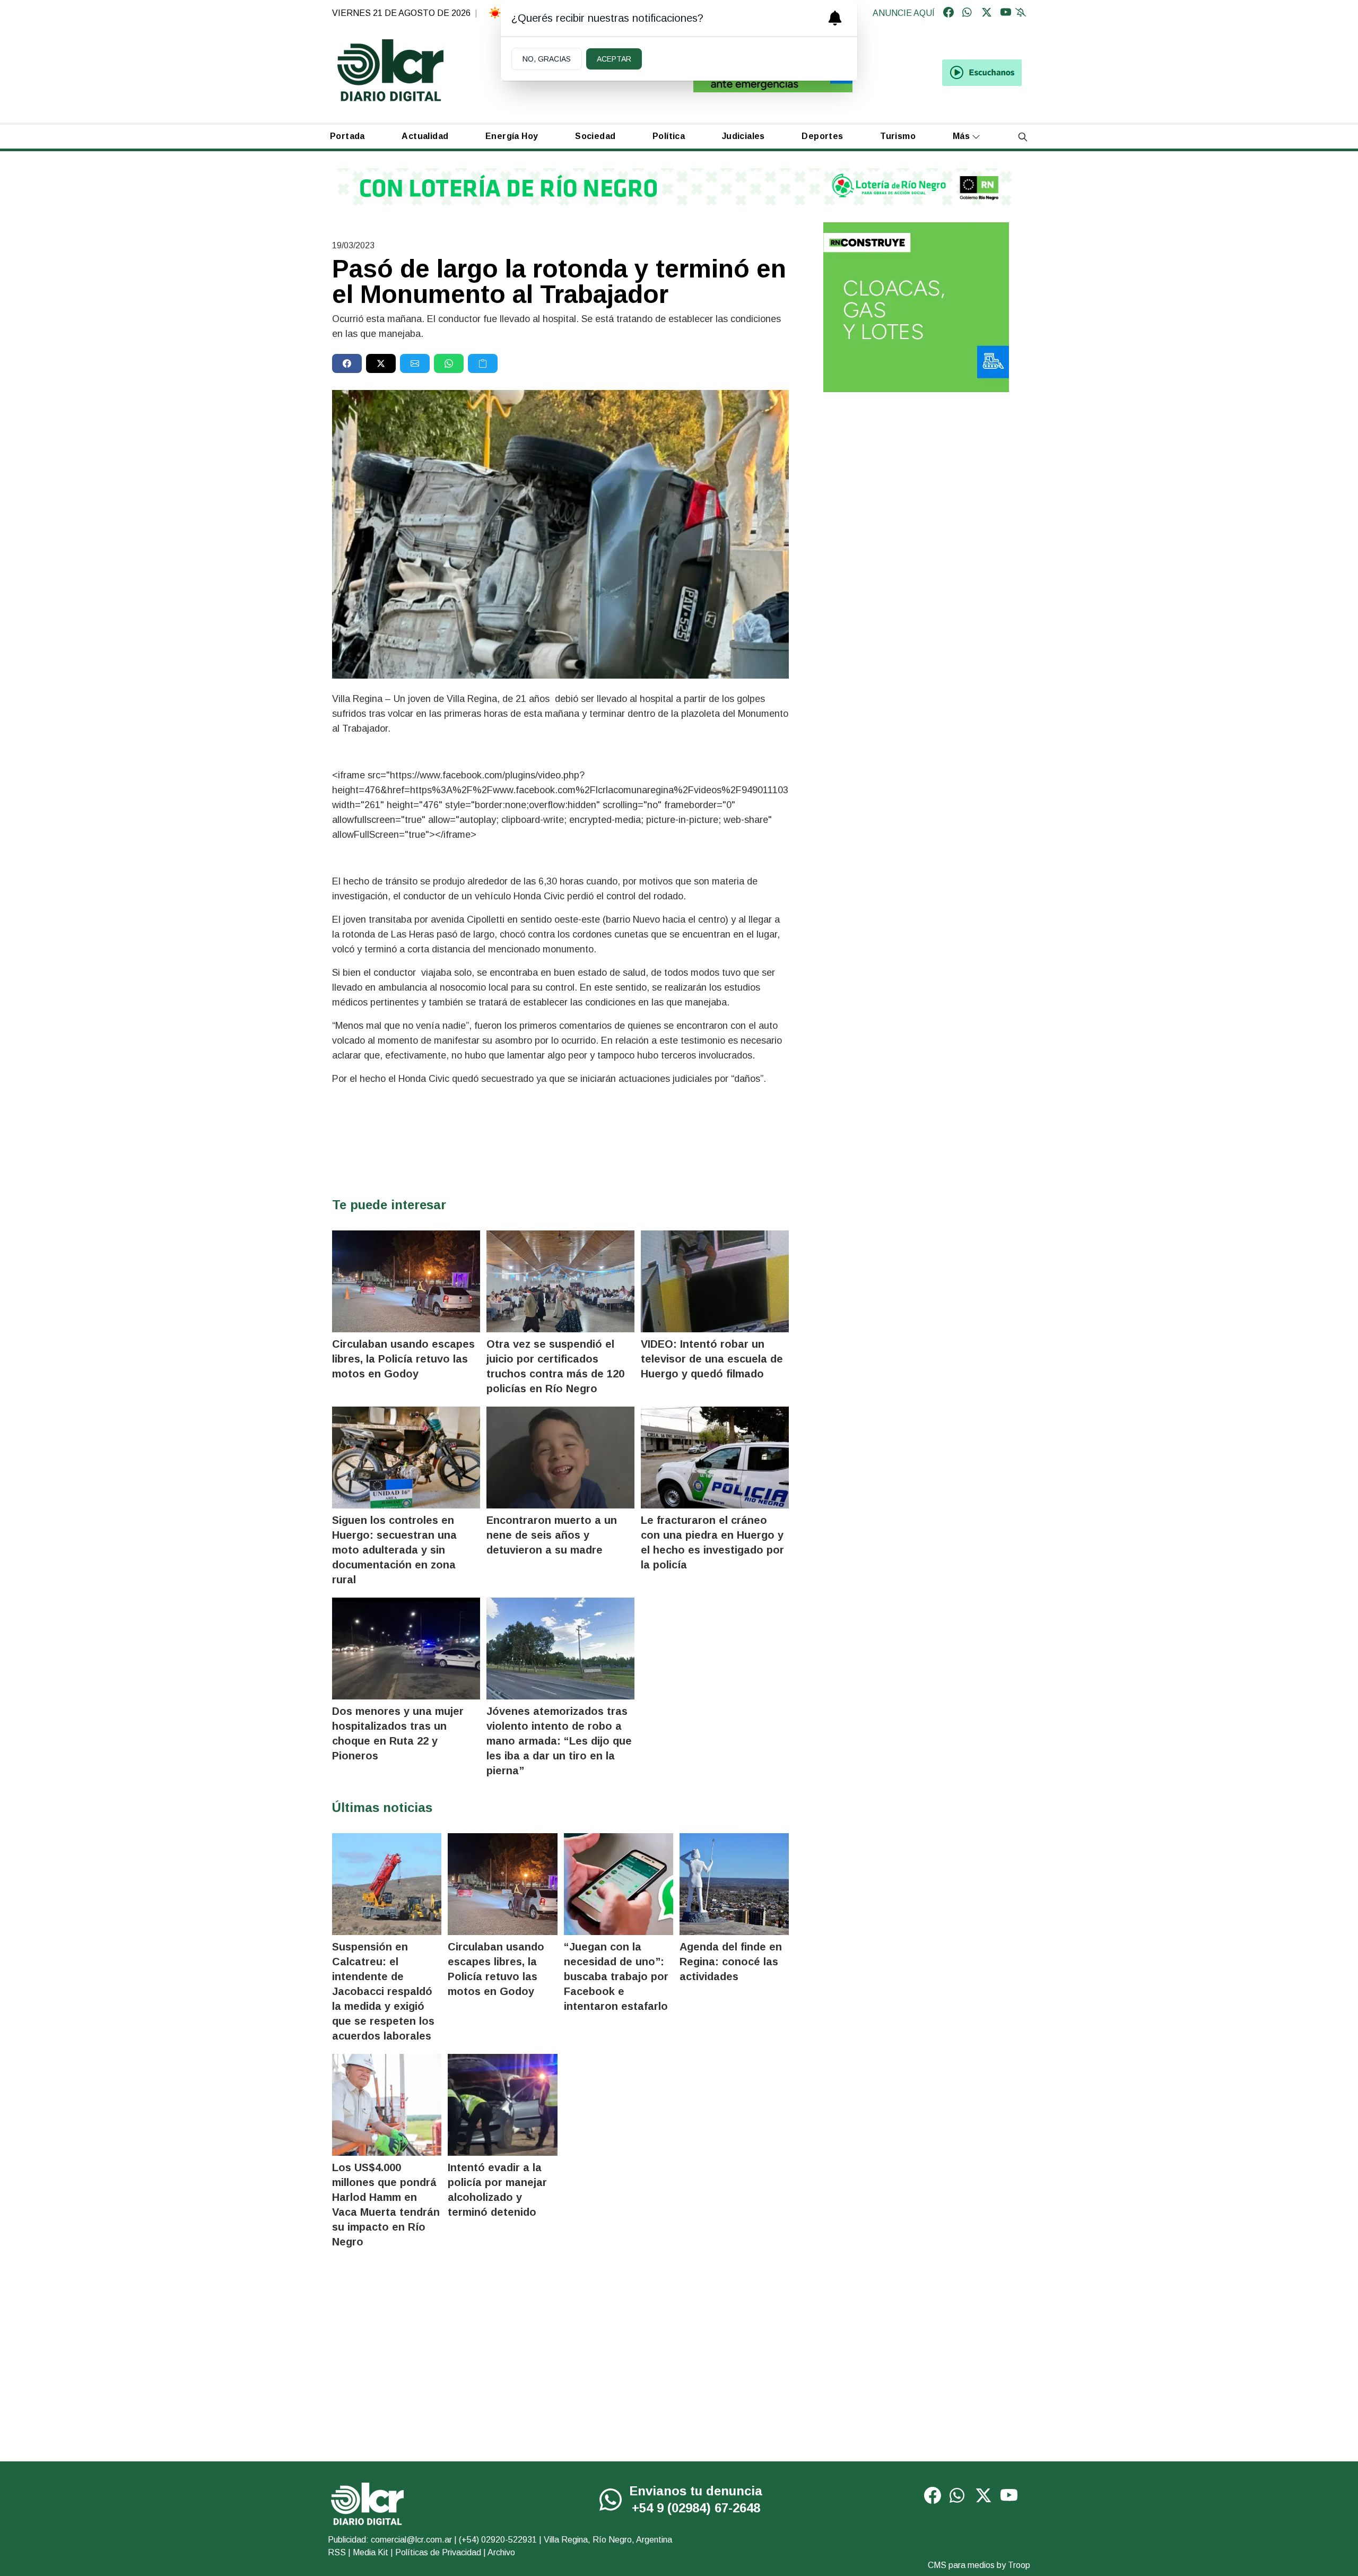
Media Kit (371, 2552)
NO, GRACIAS (547, 59)
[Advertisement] (916, 483)
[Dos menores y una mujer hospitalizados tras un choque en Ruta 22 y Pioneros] (406, 1649)
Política (669, 136)
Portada (347, 136)
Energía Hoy (512, 136)
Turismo (898, 136)
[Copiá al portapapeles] (483, 363)
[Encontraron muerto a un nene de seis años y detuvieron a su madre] (560, 1458)
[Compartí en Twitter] (381, 363)
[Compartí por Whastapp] (449, 363)
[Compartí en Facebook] (347, 363)
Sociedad (595, 136)
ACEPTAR (614, 59)
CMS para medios (961, 2565)
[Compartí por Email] (415, 363)
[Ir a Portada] (390, 70)
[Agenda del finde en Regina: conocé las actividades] (734, 1884)
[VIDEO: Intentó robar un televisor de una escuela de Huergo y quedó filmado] (715, 1281)
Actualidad (425, 136)
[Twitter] (987, 13)
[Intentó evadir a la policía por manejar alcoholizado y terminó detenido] (502, 2105)
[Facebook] (948, 13)
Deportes (822, 136)
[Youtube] (1006, 13)
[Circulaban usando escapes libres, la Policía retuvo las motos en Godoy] (406, 1281)
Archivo (501, 2552)
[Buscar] (1023, 137)
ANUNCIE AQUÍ (904, 13)
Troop (1019, 2565)
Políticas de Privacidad (438, 2552)
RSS (337, 2552)
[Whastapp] (968, 13)
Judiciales (743, 136)
